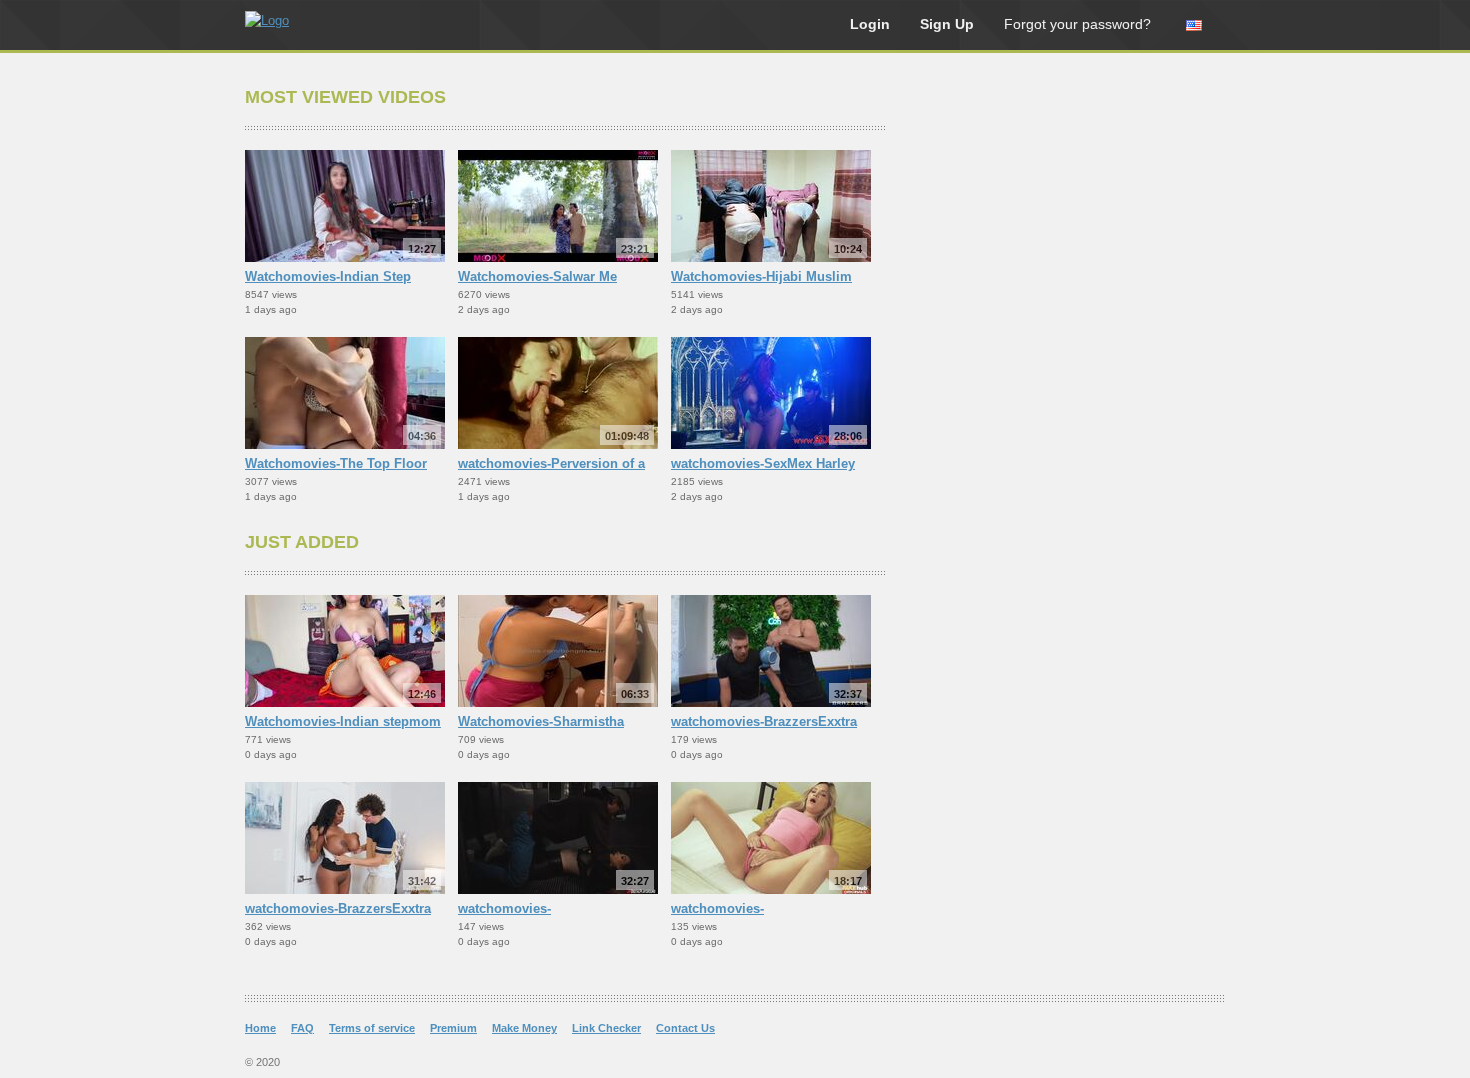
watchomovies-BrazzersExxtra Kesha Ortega (764, 723)
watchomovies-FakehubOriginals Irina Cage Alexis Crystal (759, 910)
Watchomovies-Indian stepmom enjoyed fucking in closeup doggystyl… (343, 723)
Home (260, 1028)
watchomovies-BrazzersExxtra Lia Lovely (338, 910)
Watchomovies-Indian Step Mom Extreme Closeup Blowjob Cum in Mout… (343, 278)
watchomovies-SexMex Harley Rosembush (763, 465)
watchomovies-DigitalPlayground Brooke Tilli (552, 910)
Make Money (524, 1028)
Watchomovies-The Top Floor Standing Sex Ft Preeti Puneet (338, 465)
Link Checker (606, 1028)
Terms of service (372, 1028)
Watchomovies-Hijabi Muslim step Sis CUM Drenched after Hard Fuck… (761, 278)
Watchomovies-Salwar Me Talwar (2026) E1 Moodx (537, 278)
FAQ (302, 1028)
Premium (453, 1028)
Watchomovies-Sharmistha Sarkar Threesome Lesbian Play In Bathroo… (556, 723)
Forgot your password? (1077, 24)
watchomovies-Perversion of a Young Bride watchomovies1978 (557, 465)
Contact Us (685, 1028)
